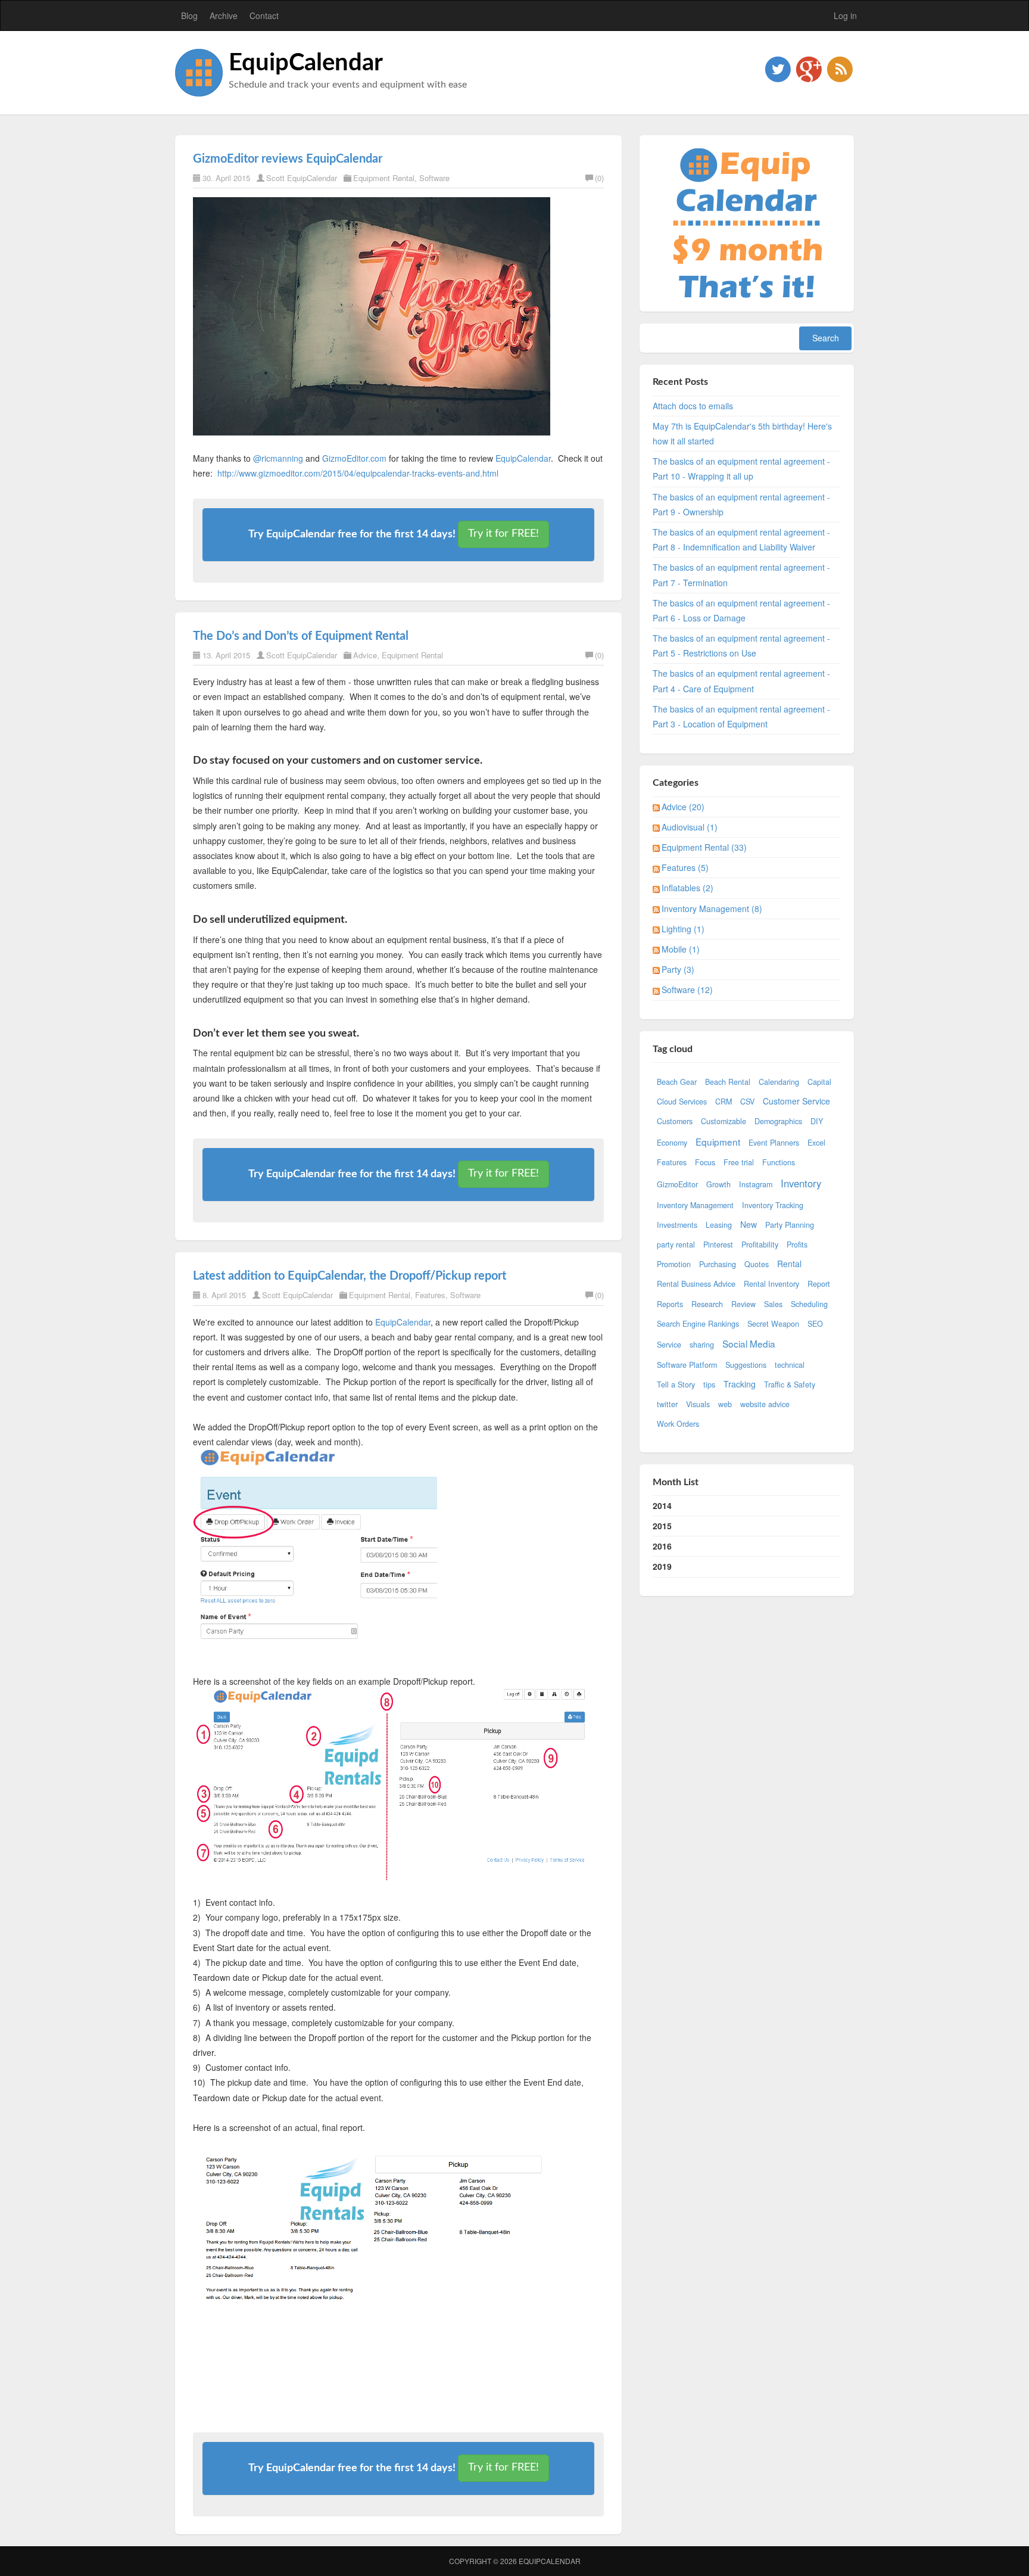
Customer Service (796, 1101)
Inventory (801, 1183)
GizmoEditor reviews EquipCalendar (288, 159)
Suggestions (746, 1365)
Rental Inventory (771, 1284)
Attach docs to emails (693, 406)
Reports (670, 1304)
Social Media (749, 1343)
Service (669, 1345)
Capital (819, 1082)
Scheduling (809, 1304)
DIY (817, 1121)
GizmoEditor (677, 1184)
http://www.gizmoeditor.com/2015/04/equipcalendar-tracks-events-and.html (358, 473)
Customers (675, 1121)
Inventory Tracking (773, 1205)
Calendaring (779, 1082)
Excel (816, 1143)
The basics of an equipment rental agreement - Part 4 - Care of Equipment (741, 681)
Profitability (760, 1245)
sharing (702, 1345)
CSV (747, 1102)
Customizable (724, 1121)
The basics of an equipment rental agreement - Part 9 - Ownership (741, 504)
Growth (718, 1184)
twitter (667, 1404)
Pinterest (718, 1245)
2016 (662, 1546)
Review (743, 1304)
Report (819, 1284)
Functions (779, 1162)
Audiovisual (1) (690, 827)
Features (430, 1295)
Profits (797, 1245)
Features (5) (685, 867)
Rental (789, 1264)
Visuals (698, 1404)
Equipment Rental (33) (704, 847)
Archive (224, 15)
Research (707, 1304)
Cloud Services (682, 1102)
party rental (676, 1245)
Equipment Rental (384, 178)
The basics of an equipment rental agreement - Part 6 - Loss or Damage (741, 610)
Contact (264, 15)
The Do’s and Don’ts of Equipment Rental (301, 636)
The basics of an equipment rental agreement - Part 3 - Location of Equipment (741, 716)
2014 (662, 1505)
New (749, 1224)
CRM (724, 1102)
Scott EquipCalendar (302, 178)
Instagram (756, 1184)
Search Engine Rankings (698, 1324)
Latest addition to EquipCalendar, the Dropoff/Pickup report (350, 1276)
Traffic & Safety (790, 1385)
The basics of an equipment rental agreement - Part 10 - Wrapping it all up (741, 469)
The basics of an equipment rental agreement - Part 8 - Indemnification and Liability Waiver (741, 539)
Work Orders (678, 1424)
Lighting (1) (683, 929)
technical (790, 1365)
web (725, 1404)
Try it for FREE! (503, 534)
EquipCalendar (306, 63)
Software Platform (687, 1365)
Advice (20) (683, 807)
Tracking (740, 1384)
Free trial (739, 1162)
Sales (773, 1304)
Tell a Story (676, 1385)
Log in (845, 15)
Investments (677, 1225)
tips (709, 1385)
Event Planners (774, 1143)
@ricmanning (278, 458)
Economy (672, 1143)
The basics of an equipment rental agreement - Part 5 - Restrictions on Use (741, 645)
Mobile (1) (681, 949)
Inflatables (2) (687, 888)
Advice (365, 655)
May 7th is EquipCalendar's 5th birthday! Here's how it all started (742, 433)
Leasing (719, 1225)
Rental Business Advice (696, 1284)
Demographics (778, 1121)
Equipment (718, 1141)
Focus (705, 1162)
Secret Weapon (773, 1324)
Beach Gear (677, 1082)
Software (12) (687, 990)
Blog (189, 15)
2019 (662, 1566)
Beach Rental (728, 1082)
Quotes (757, 1264)
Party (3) (678, 969)
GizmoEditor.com (354, 458)
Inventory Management (695, 1205)
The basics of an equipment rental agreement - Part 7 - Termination (741, 575)
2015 (662, 1526)
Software (434, 178)
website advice (765, 1404)
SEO (815, 1324)
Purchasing (718, 1264)
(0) (599, 178)
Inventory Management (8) (712, 909)
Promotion (674, 1264)
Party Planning (790, 1225)
